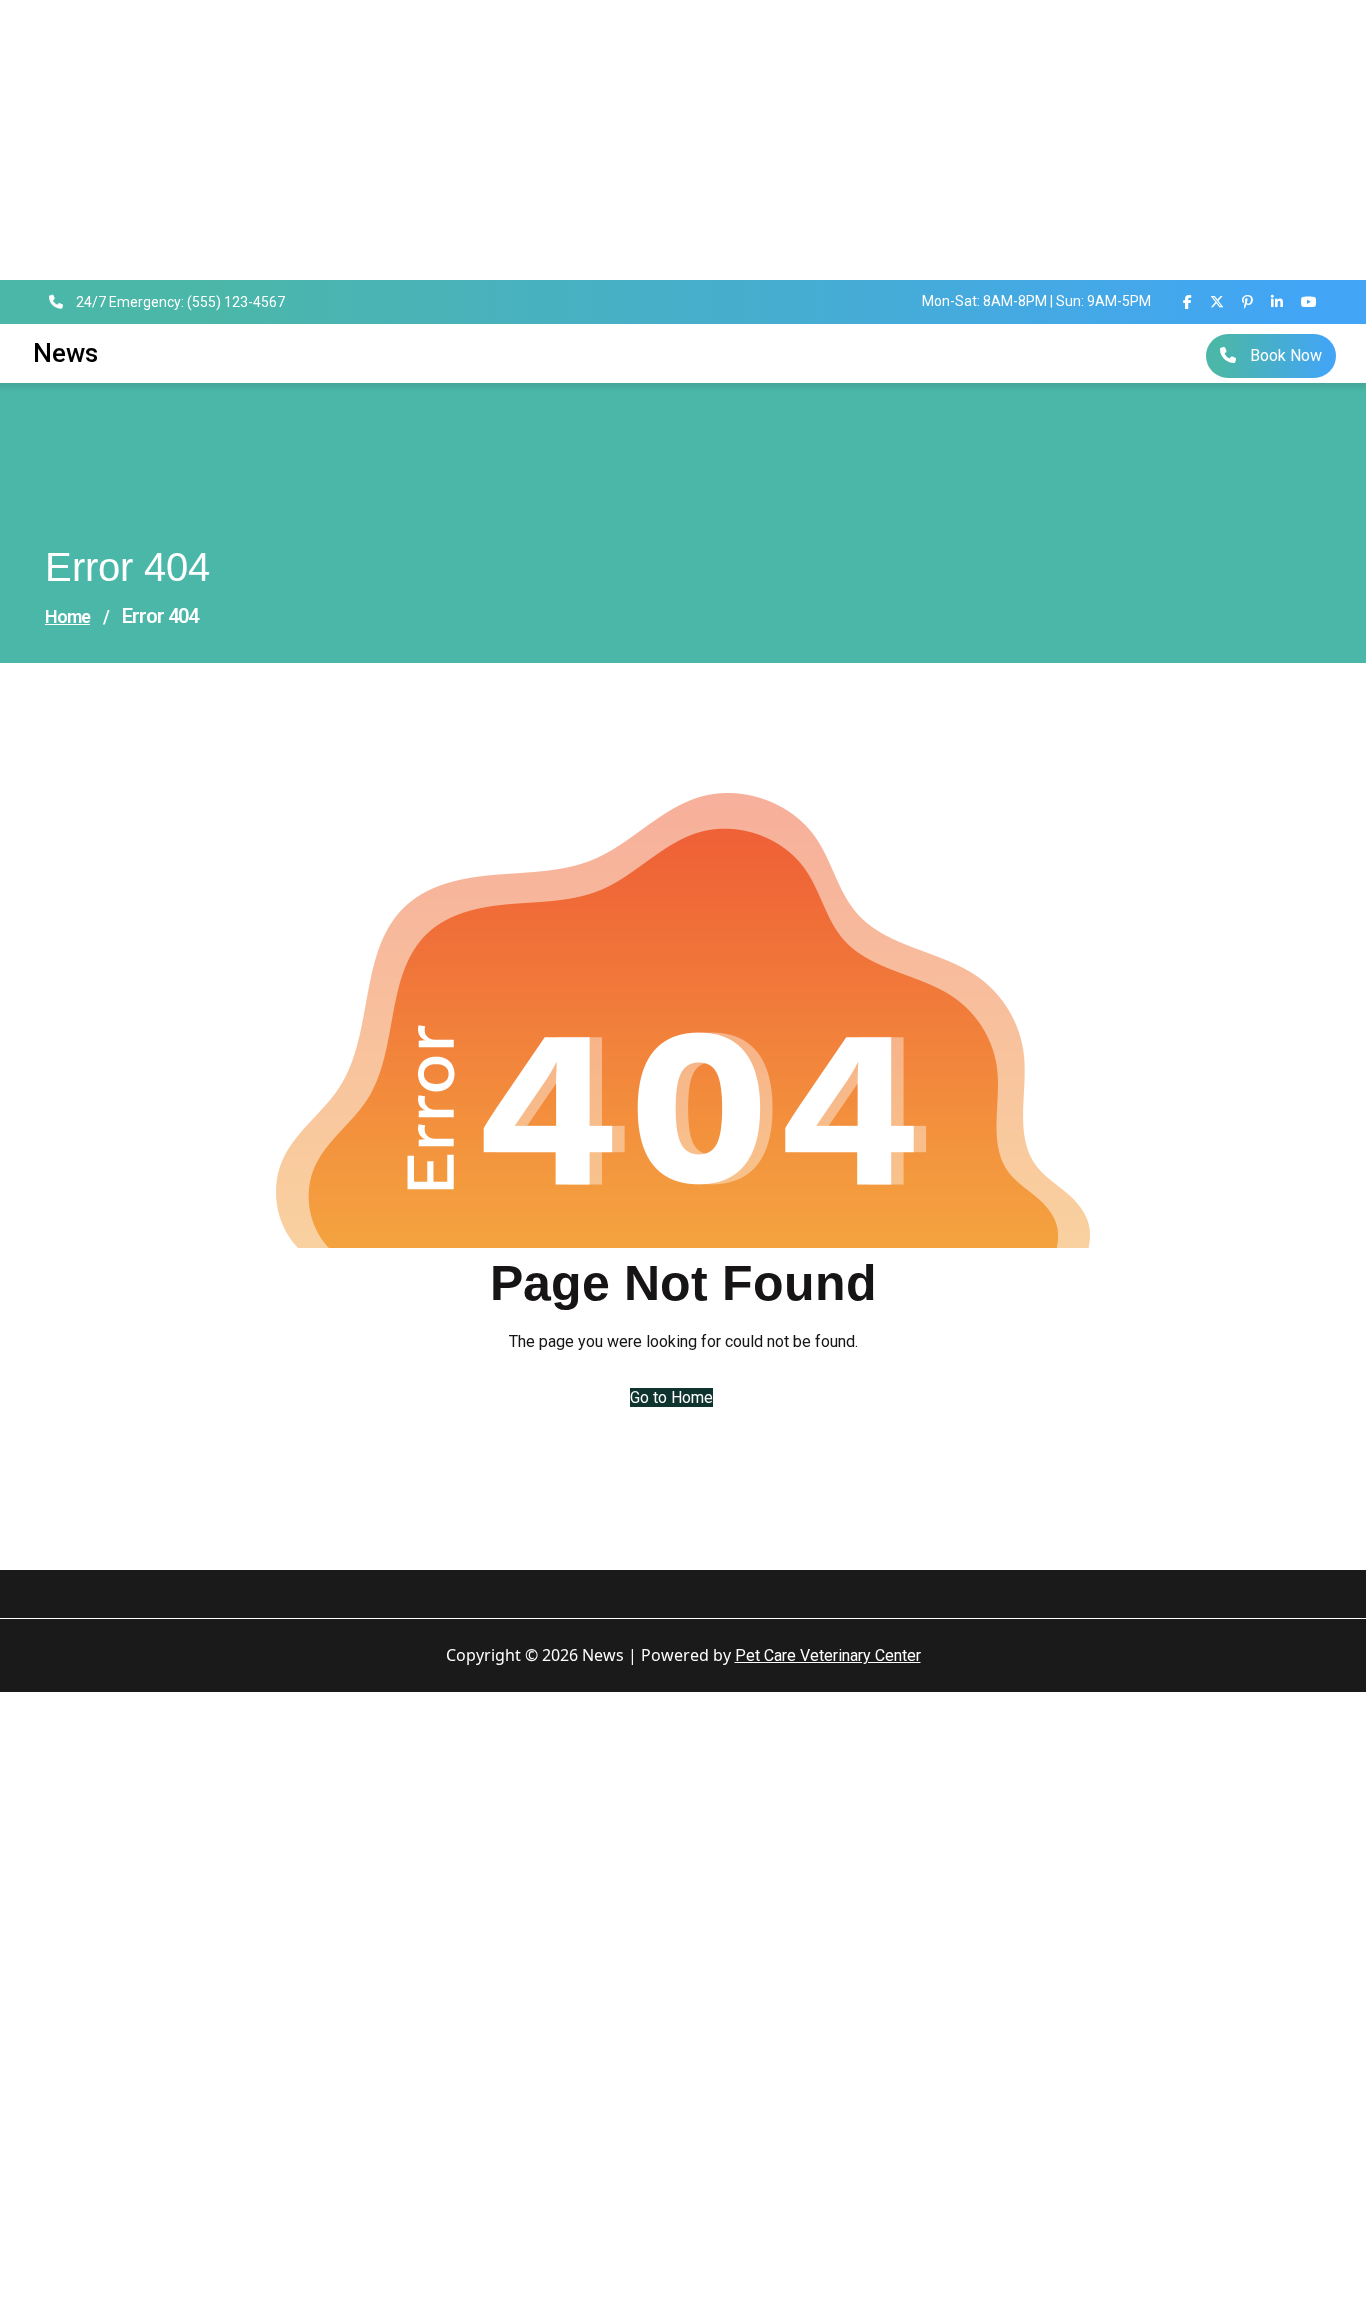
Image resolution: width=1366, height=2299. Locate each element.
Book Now (1284, 355)
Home (67, 616)
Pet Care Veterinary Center (828, 1655)
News (65, 353)
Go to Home (671, 1397)
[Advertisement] (600, 140)
